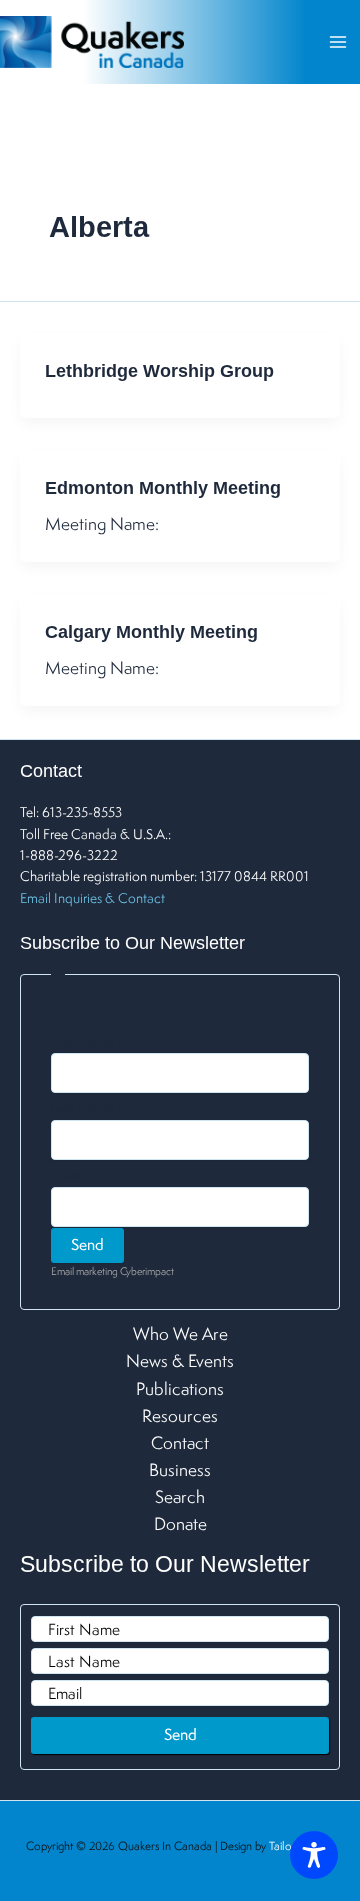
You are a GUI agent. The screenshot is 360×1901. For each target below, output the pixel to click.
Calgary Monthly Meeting (151, 631)
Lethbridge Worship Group (159, 370)
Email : (71, 1175)
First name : (86, 1041)
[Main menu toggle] (337, 42)
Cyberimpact (147, 1271)
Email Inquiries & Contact (92, 898)
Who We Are (180, 1333)
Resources (180, 1415)
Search (180, 1496)
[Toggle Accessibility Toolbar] (314, 1855)
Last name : (86, 1108)
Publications (180, 1388)
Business (180, 1469)
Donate (180, 1523)
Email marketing (84, 1271)
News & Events (180, 1360)
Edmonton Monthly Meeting (163, 487)
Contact (180, 1442)
